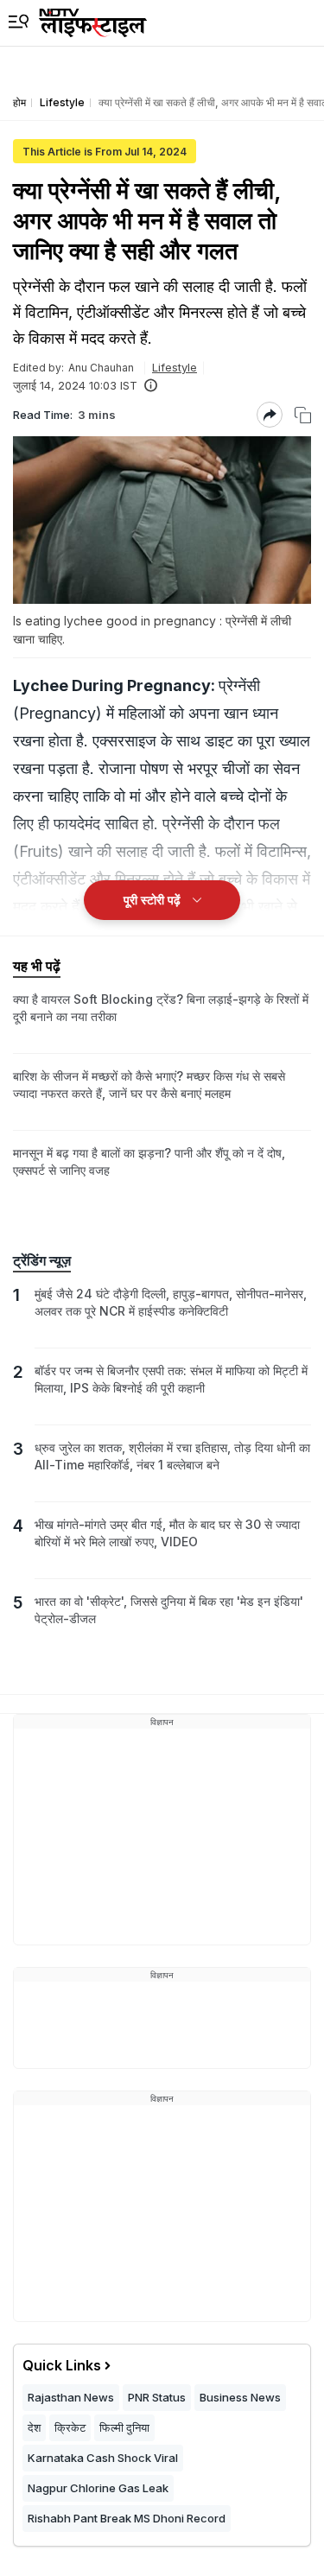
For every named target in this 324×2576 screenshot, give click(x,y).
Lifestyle (175, 367)
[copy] (303, 415)
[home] (93, 23)
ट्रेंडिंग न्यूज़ (42, 1260)
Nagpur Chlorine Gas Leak (98, 2488)
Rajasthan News (71, 2397)
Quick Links (62, 2365)
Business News (240, 2397)
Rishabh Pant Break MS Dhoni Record (127, 2518)
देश (34, 2427)
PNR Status (157, 2397)
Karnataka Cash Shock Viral (103, 2458)
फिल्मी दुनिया (124, 2427)
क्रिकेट (70, 2427)
